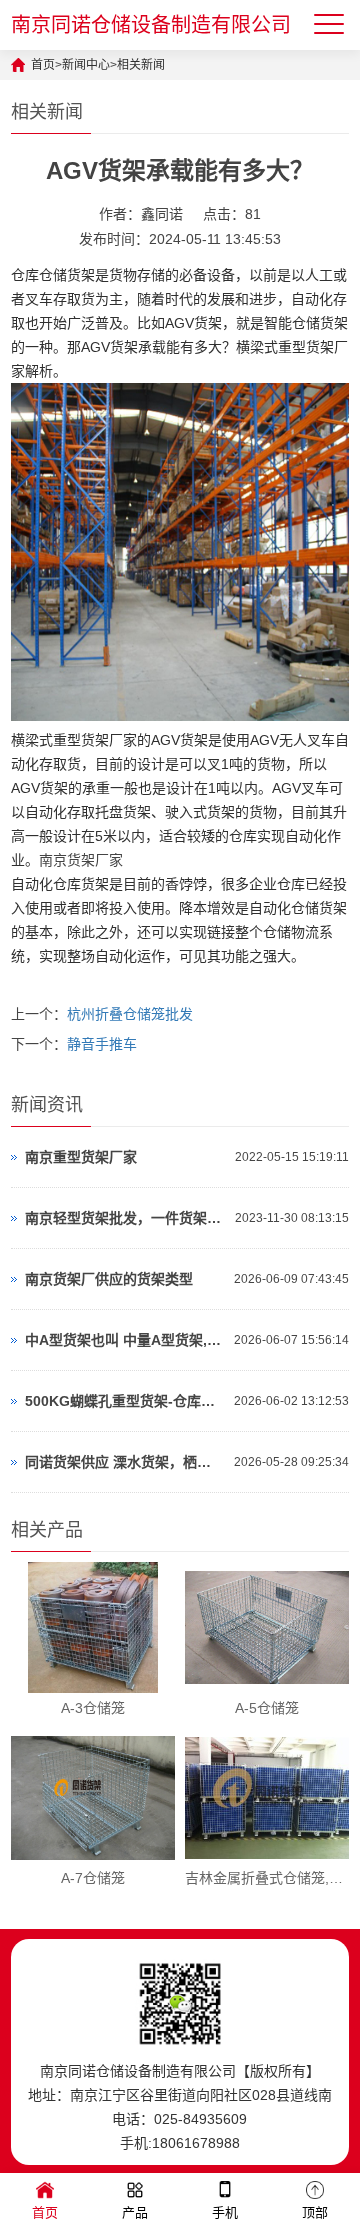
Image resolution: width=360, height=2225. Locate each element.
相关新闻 (141, 65)
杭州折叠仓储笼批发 (130, 1014)
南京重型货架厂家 (81, 1157)
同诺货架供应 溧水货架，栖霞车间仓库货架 (124, 1462)
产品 (135, 2212)
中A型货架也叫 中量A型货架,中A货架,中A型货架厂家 (124, 1340)
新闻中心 (86, 65)
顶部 (315, 2212)
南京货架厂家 (81, 860)
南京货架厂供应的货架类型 (109, 1279)
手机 (225, 2212)
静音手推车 (102, 1044)
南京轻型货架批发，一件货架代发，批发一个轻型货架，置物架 (125, 1218)
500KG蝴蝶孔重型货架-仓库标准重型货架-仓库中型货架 (124, 1401)
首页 (43, 65)
